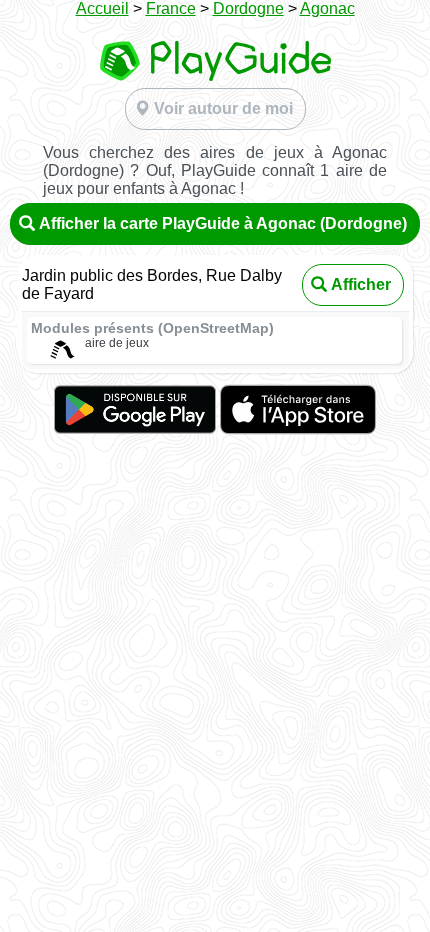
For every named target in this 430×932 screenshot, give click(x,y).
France (171, 8)
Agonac (327, 8)
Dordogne (248, 8)
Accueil (102, 8)
